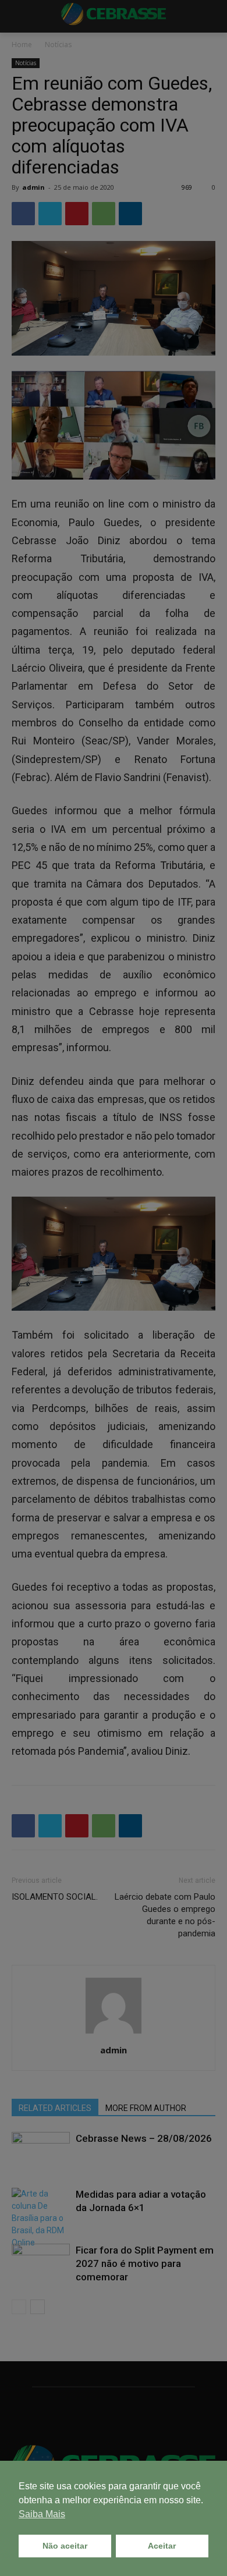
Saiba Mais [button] (42, 2514)
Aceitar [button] (162, 2546)
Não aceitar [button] (65, 2546)
